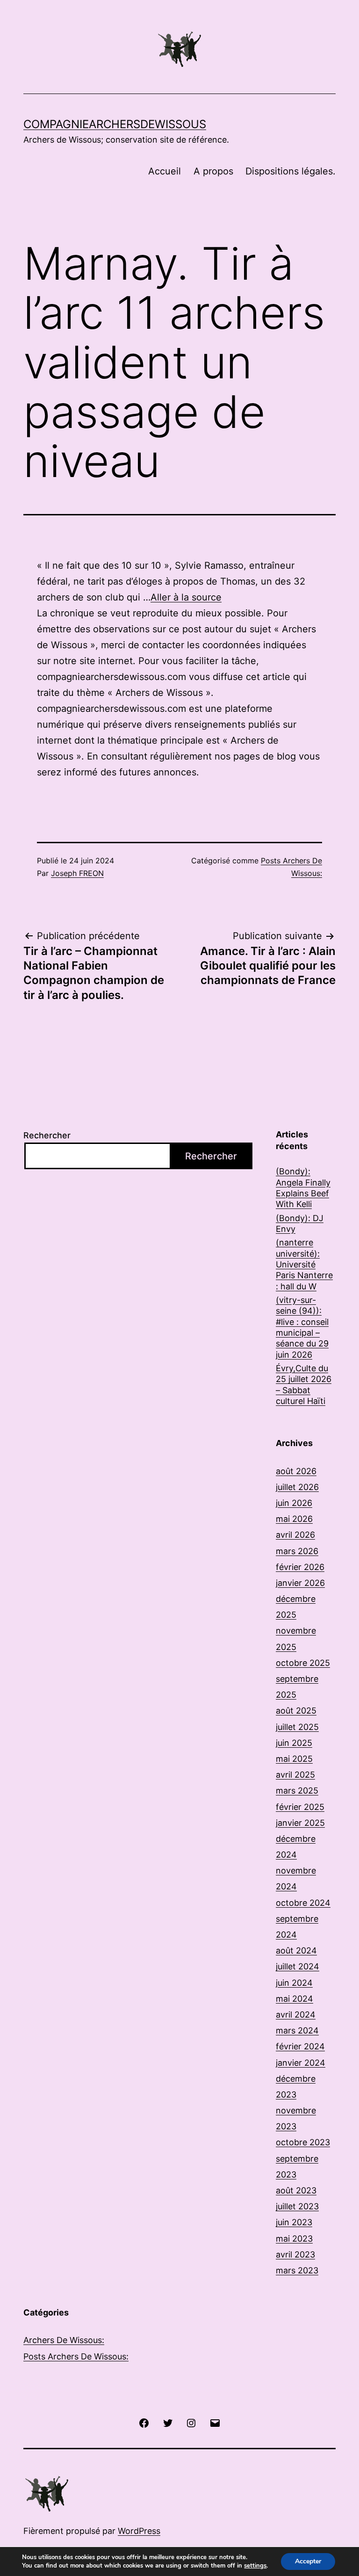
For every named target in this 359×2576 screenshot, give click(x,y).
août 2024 (296, 1950)
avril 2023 (295, 2254)
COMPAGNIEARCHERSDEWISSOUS (115, 124)
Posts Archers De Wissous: (76, 2356)
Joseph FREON (77, 873)
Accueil (165, 171)
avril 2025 (295, 1775)
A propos (213, 171)
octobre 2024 (303, 1903)
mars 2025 (297, 1791)
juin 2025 (294, 1743)
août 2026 (296, 1471)
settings (255, 2566)
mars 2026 (297, 1551)
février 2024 (300, 2046)
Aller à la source (186, 597)
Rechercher (47, 1135)
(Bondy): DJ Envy (300, 1223)
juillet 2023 (297, 2206)
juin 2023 (294, 2222)
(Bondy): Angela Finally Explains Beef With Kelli (303, 1188)
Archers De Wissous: (64, 2340)
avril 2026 (295, 1535)
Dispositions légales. (291, 171)
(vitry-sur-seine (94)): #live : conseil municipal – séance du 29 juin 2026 (302, 1327)
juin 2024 (294, 1983)
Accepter (308, 2561)
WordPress (139, 2531)
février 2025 (300, 1807)
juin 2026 (294, 1503)
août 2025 (296, 1711)
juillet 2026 (297, 1487)
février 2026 (300, 1567)
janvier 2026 (300, 1583)
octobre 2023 (303, 2142)
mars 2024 (297, 2030)
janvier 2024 (301, 2063)
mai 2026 (294, 1519)
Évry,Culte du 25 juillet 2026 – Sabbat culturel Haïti (304, 1385)
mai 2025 (294, 1759)
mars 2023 (297, 2270)
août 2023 (296, 2190)
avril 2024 (296, 2015)
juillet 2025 (297, 1727)
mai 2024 (294, 1999)
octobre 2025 (303, 1663)
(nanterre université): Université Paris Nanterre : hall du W (304, 1264)
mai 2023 (294, 2239)
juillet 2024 (298, 1966)
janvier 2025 (300, 1823)
